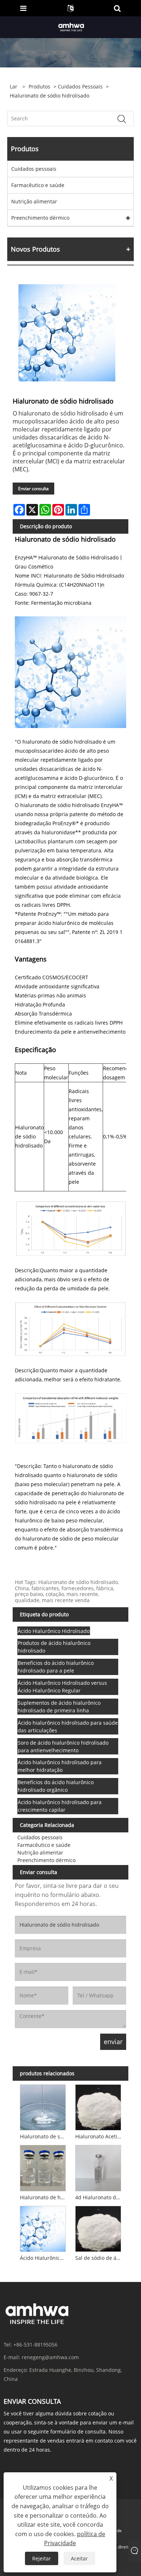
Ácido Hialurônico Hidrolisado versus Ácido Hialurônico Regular (62, 1687)
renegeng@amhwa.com (50, 2357)
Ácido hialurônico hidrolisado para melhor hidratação (60, 1766)
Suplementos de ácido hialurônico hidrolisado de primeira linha (59, 1707)
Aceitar (79, 2558)
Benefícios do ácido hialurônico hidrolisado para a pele (56, 1667)
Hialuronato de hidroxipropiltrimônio (44, 2197)
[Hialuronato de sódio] (43, 2106)
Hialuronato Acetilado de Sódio (99, 2136)
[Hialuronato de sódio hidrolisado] (67, 333)
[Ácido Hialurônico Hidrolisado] (43, 2228)
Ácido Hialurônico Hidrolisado (54, 1631)
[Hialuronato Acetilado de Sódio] (98, 2106)
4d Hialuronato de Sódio (99, 2197)
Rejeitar (42, 2558)
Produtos (39, 86)
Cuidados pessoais (80, 86)
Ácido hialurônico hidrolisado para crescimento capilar (60, 1806)
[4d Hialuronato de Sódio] (98, 2167)
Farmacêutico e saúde (38, 185)
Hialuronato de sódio (44, 2136)
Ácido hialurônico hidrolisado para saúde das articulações (68, 1727)
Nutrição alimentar (34, 201)
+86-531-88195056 (35, 2345)
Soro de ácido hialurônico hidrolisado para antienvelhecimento (63, 1746)
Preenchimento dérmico (40, 218)
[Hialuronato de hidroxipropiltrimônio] (43, 2167)
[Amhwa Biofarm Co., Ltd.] (71, 27)
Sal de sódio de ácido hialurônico (99, 2258)
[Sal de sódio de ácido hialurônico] (98, 2228)
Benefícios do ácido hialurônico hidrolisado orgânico (56, 1786)
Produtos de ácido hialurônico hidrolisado (54, 1647)
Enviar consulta (33, 489)
